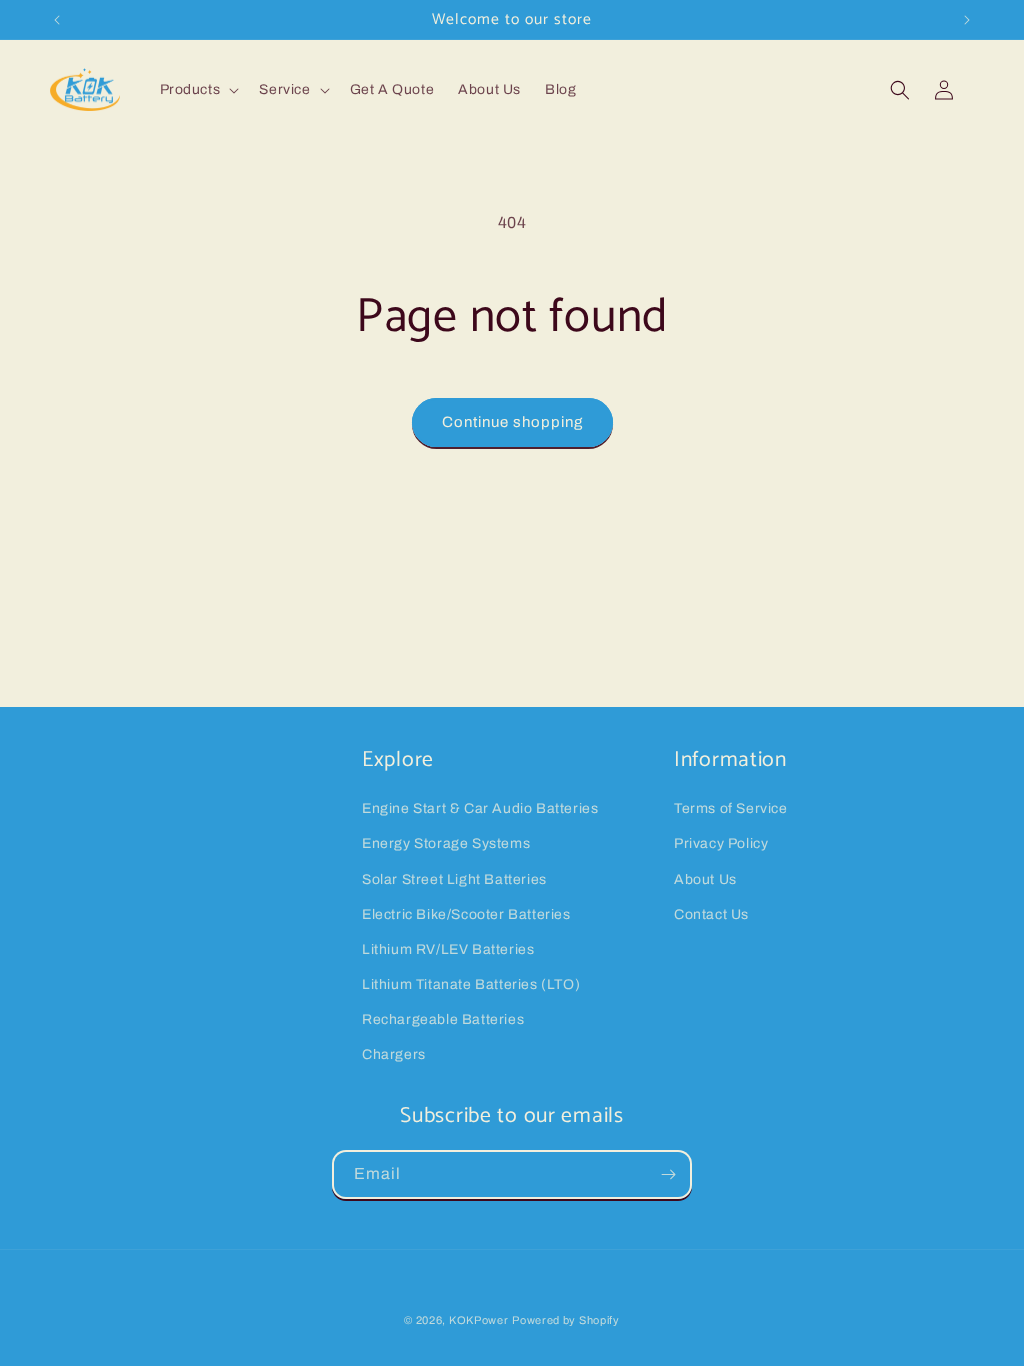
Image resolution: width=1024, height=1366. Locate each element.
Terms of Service (731, 808)
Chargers (394, 1054)
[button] (198, 90)
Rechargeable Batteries (443, 1019)
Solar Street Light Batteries (454, 879)
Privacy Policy (721, 843)
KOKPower (479, 1320)
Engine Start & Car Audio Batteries (480, 808)
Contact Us (711, 914)
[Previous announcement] (57, 20)
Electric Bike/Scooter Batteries (466, 914)
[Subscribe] (668, 1174)
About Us (705, 879)
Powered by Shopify (566, 1320)
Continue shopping (512, 422)
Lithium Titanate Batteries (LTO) (471, 984)
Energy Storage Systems (446, 843)
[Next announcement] (967, 20)
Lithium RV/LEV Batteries (448, 949)
